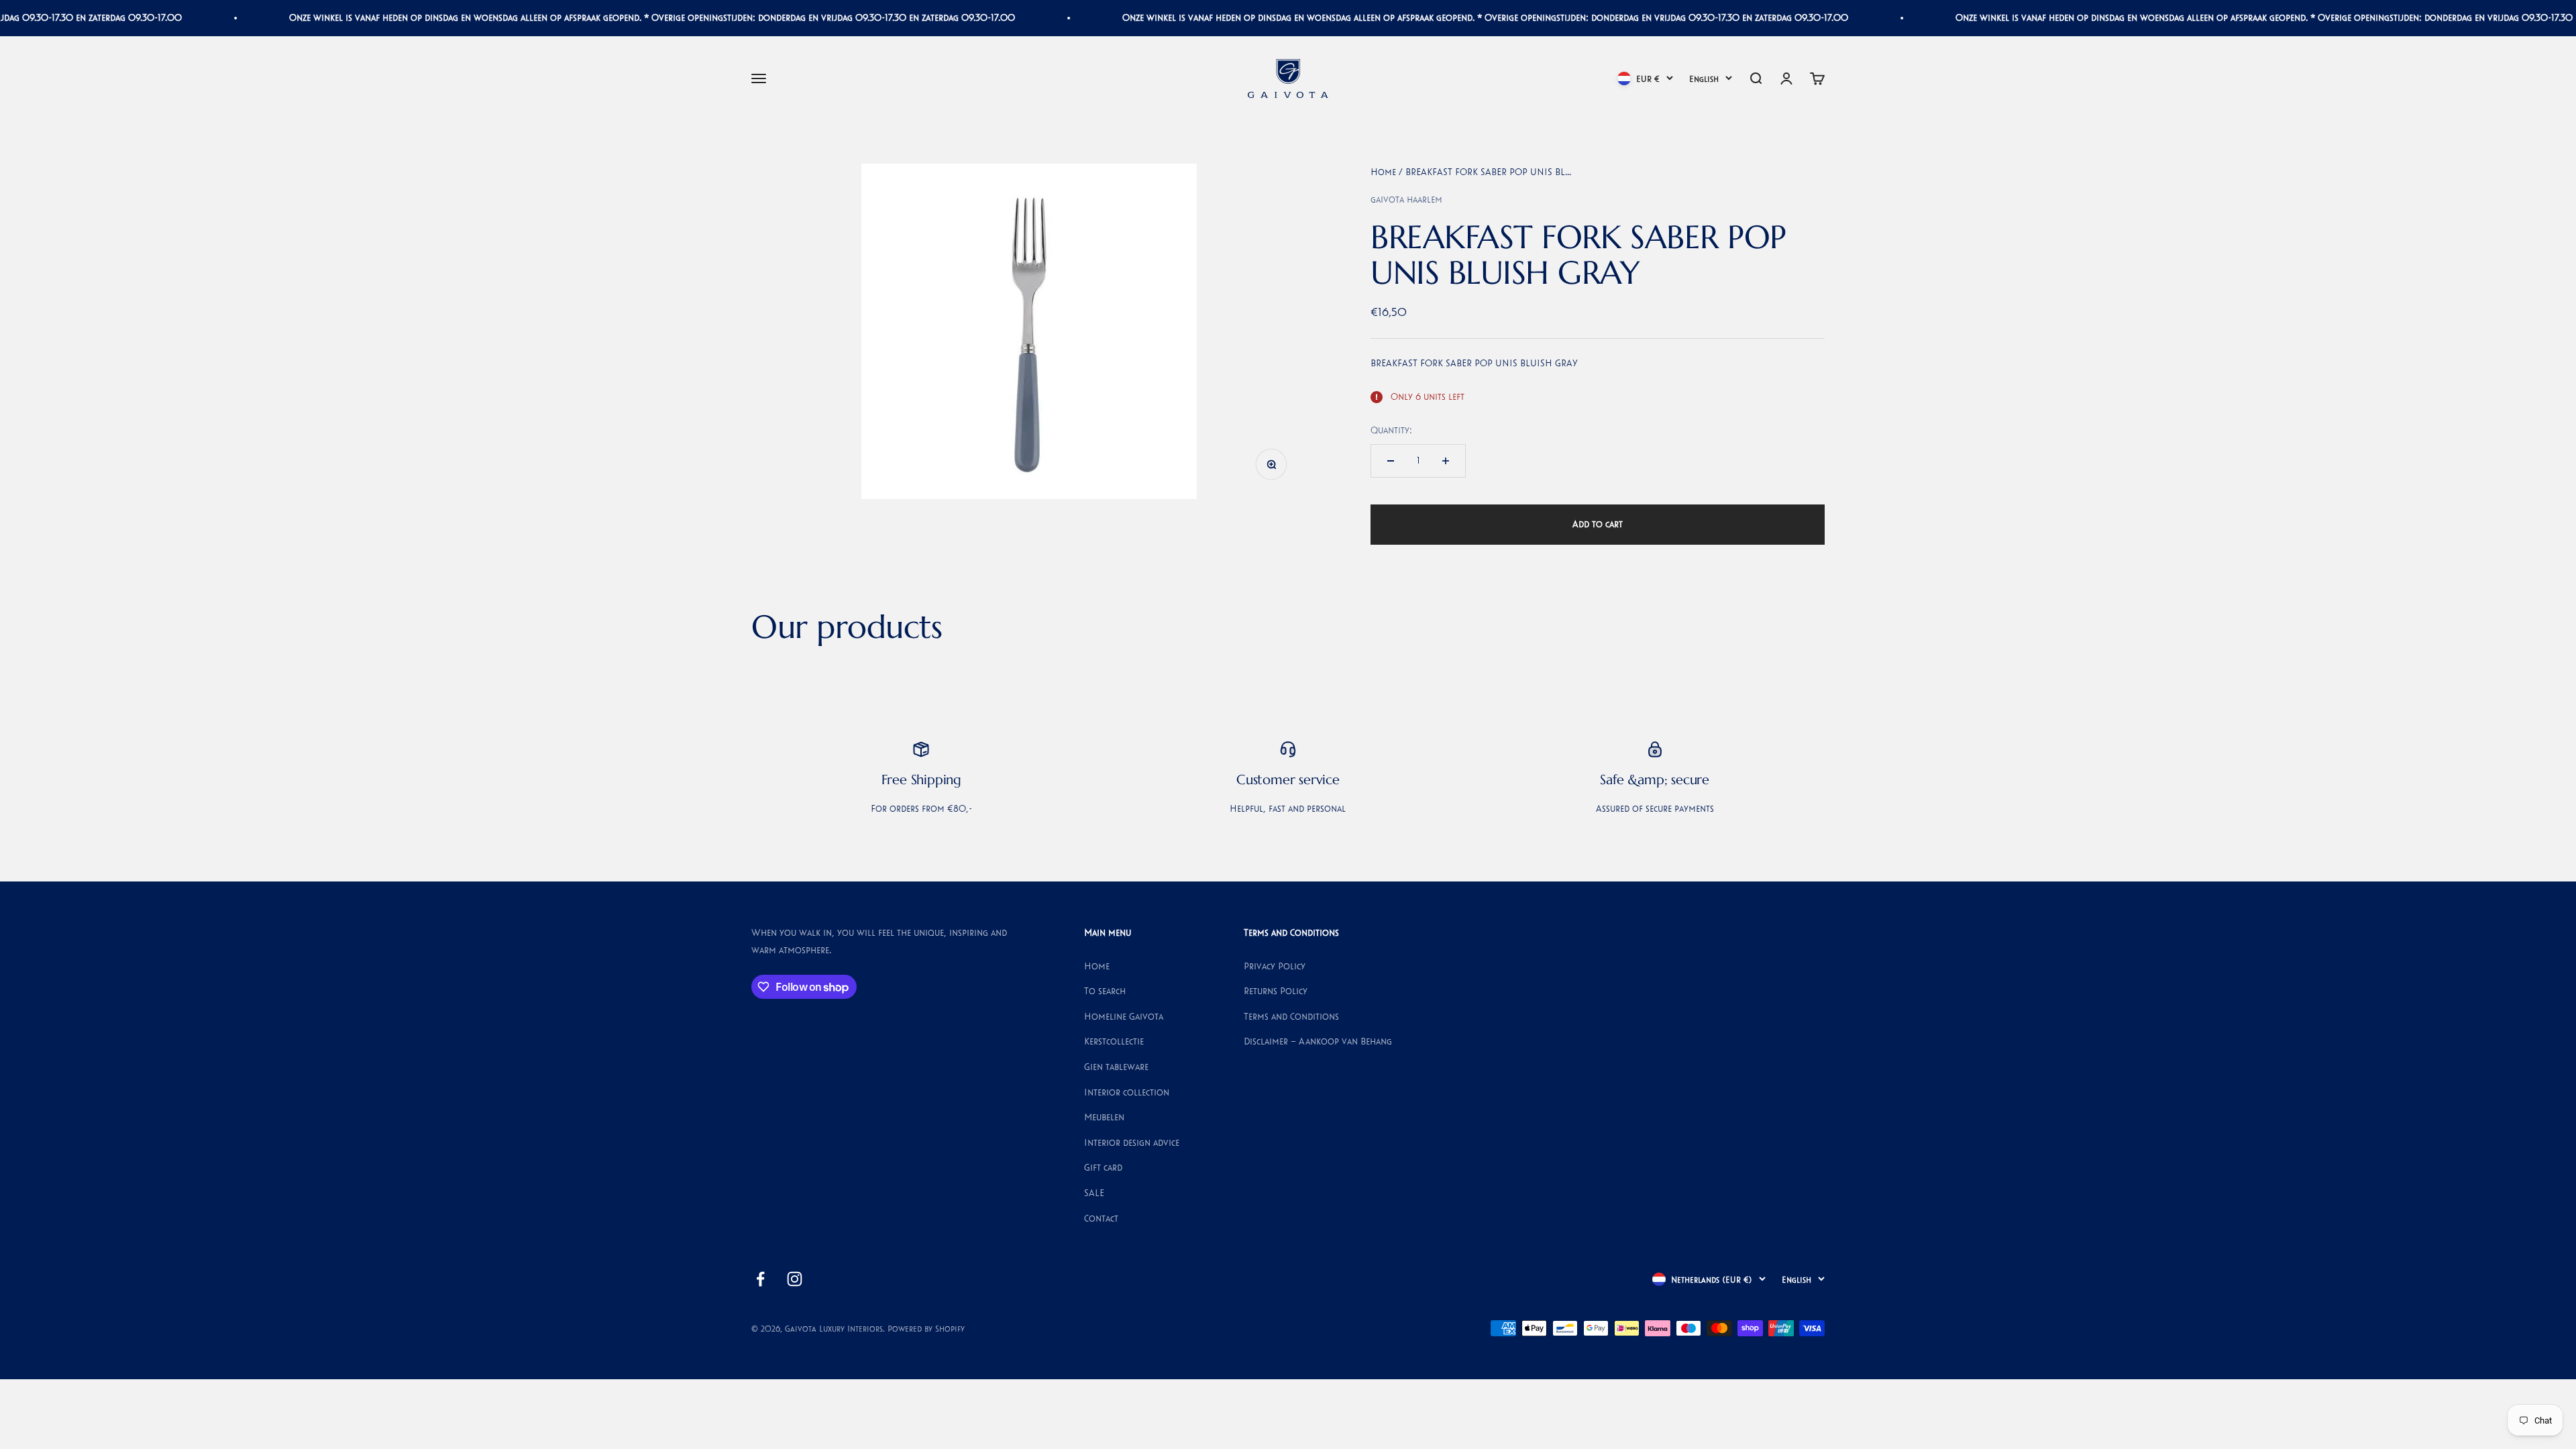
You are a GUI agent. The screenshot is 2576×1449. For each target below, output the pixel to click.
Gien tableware (1116, 1067)
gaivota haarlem (1406, 199)
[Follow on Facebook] (760, 1279)
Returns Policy (1276, 991)
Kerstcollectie (1114, 1041)
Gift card (1103, 1167)
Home (1383, 172)
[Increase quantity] (1446, 461)
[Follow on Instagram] (795, 1279)
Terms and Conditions (1291, 1016)
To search (1105, 991)
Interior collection (1127, 1092)
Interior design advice (1132, 1142)
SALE (1094, 1193)
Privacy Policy (1275, 966)
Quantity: (1391, 430)
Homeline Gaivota (1124, 1016)
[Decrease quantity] (1391, 461)
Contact (1101, 1218)
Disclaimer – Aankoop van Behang (1318, 1041)
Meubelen (1104, 1117)
